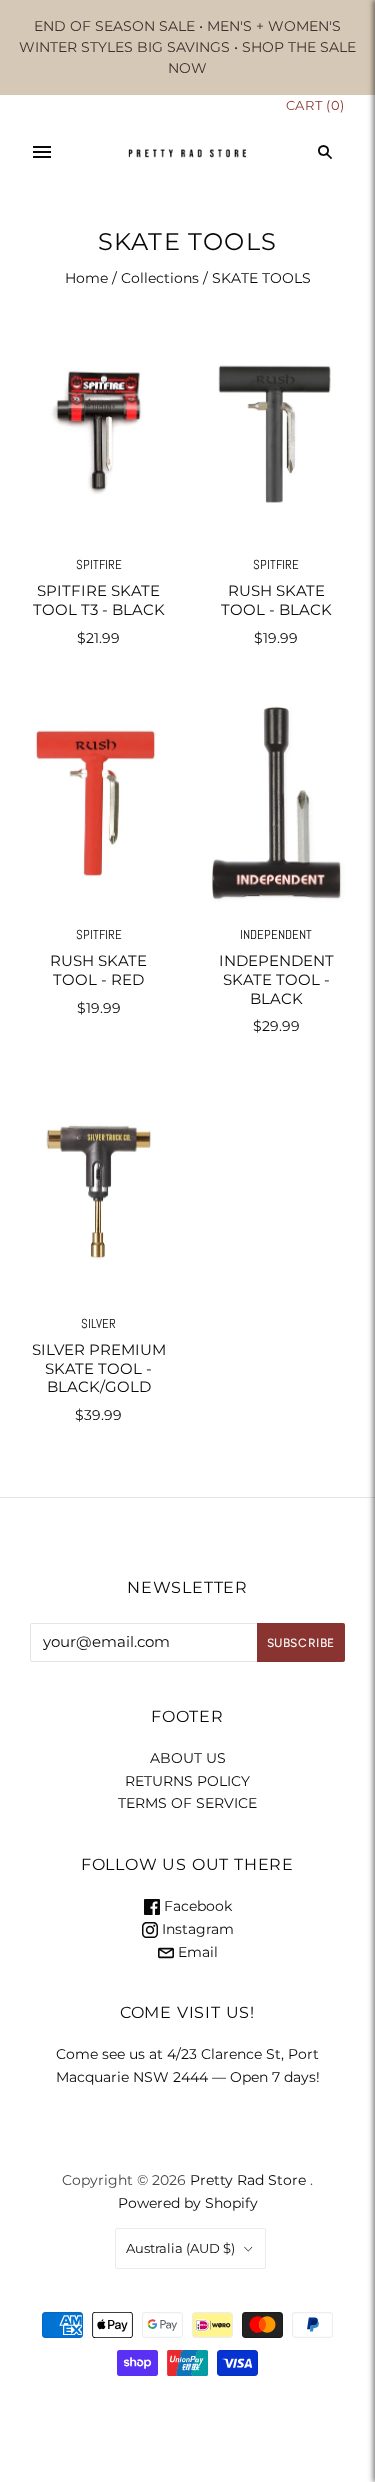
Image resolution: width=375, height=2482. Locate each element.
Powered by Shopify (188, 2203)
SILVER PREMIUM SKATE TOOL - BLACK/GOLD (99, 1368)
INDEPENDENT (276, 934)
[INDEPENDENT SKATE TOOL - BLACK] (277, 803)
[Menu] (42, 152)
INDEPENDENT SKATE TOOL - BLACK (276, 979)
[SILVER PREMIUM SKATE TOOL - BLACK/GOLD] (99, 1191)
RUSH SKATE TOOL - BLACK (276, 600)
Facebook (196, 1906)
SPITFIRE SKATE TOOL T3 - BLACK (99, 600)
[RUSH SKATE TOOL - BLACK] (277, 433)
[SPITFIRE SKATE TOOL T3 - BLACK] (99, 433)
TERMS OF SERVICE (187, 1803)
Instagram (196, 1929)
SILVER (98, 1323)
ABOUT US (188, 1758)
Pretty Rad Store (248, 2180)
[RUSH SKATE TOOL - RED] (99, 803)
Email (196, 1952)
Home (86, 278)
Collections (160, 278)
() (315, 105)
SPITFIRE (99, 564)
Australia (180, 2248)
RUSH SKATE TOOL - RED (98, 970)
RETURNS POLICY (187, 1781)
